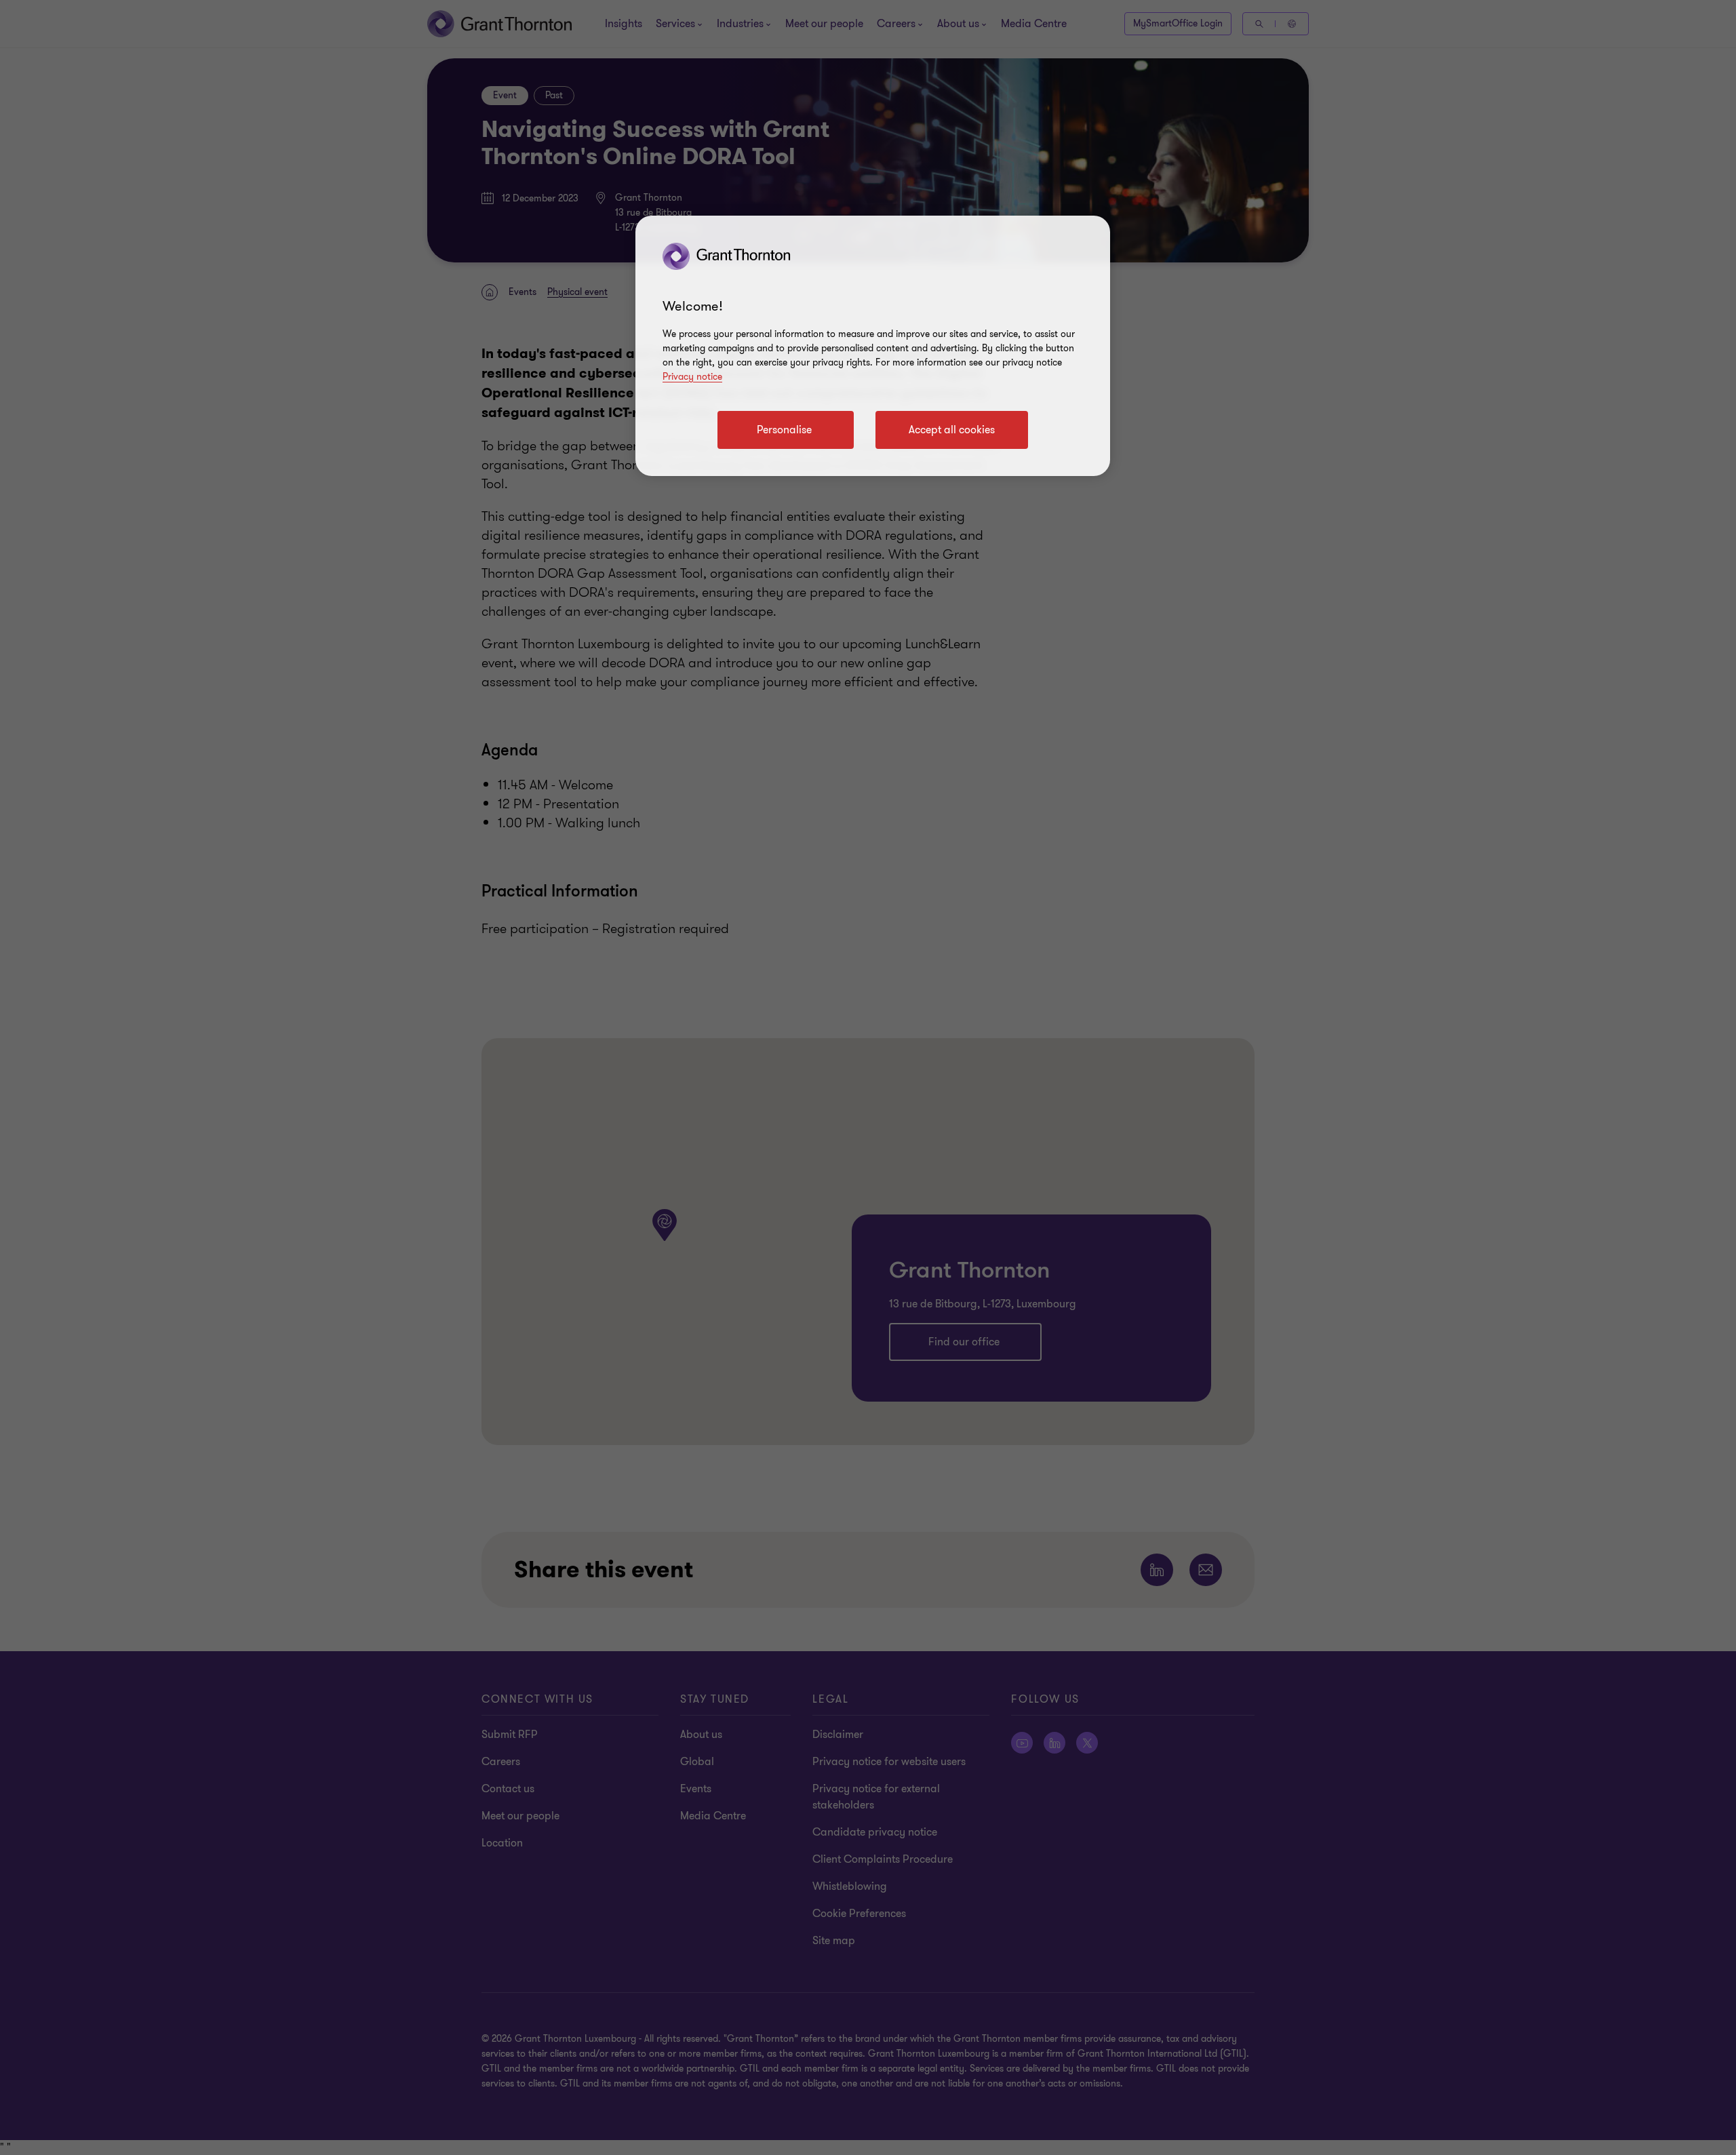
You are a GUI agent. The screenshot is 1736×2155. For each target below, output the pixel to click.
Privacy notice (692, 377)
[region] (873, 346)
